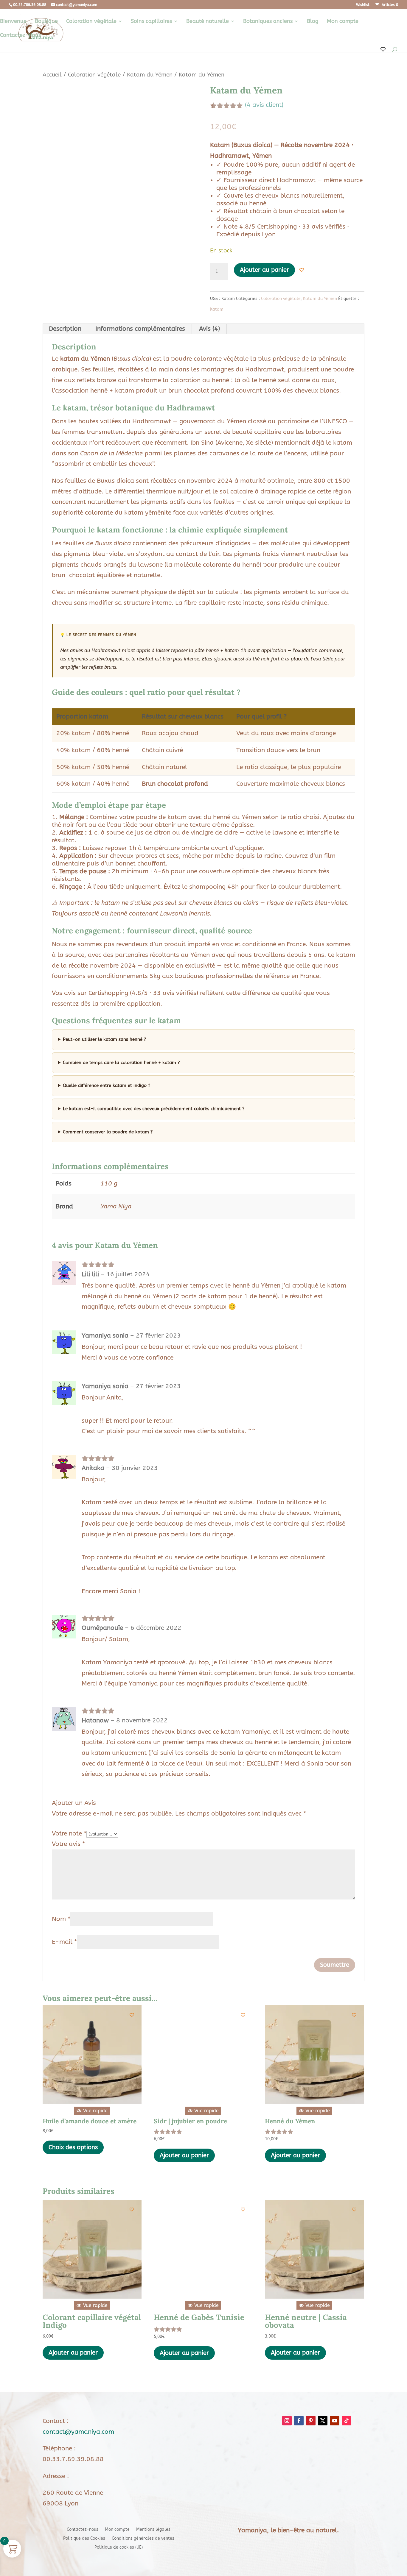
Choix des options (73, 2147)
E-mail (64, 1942)
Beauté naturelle (208, 22)
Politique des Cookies (84, 2539)
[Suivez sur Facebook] (299, 2421)
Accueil (52, 75)
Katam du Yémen (150, 75)
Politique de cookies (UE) (119, 2548)
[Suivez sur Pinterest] (311, 2421)
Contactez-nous (20, 36)
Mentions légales (153, 2530)
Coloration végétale (91, 22)
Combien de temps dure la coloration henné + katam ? (121, 1063)
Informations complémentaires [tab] (140, 329)
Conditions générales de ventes (143, 2539)
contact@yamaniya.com (78, 2432)
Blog (313, 22)
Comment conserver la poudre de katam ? (108, 1132)
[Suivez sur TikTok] (347, 2421)
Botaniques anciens (268, 22)
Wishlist (363, 5)
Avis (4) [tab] (209, 329)
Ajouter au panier (264, 270)
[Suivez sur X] (323, 2421)
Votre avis (68, 1844)
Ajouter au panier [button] (184, 2155)
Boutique (46, 22)
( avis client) (264, 105)
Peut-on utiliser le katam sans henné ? (104, 1039)
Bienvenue (13, 22)
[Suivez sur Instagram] (287, 2421)
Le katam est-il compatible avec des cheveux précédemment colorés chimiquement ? (154, 1109)
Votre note (69, 1834)
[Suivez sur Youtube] (335, 2421)
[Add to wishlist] (302, 270)
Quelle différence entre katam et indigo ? (107, 1085)
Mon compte (343, 22)
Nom (61, 1919)
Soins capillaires (151, 22)
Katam (217, 309)
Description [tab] (65, 329)
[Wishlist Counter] (383, 50)
